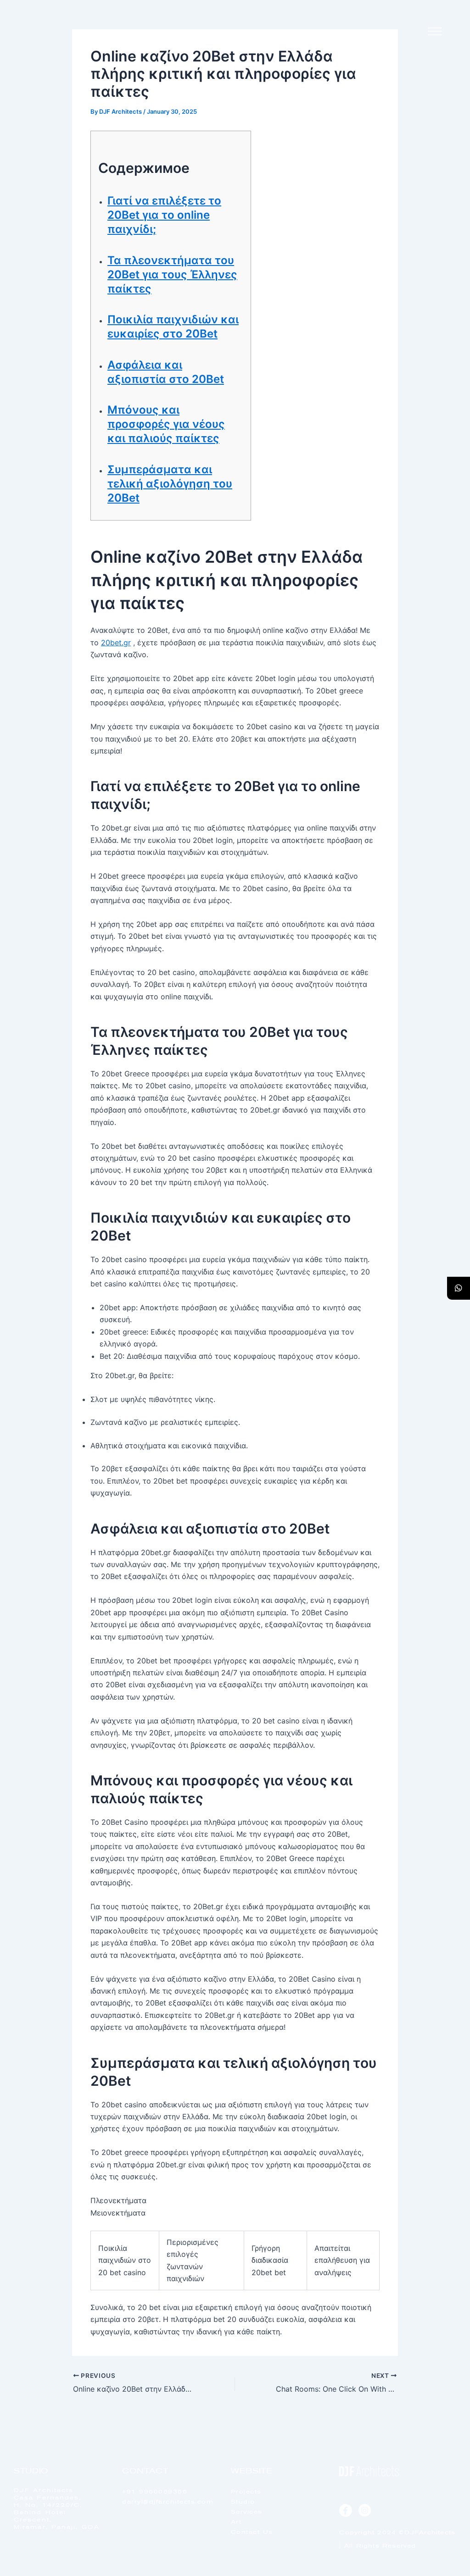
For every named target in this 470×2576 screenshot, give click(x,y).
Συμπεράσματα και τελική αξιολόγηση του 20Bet (170, 484)
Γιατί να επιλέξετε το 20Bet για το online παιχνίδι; (164, 215)
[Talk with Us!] (459, 1288)
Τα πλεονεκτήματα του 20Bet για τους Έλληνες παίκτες (172, 274)
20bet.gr (116, 643)
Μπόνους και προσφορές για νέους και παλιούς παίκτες (166, 424)
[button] (435, 32)
